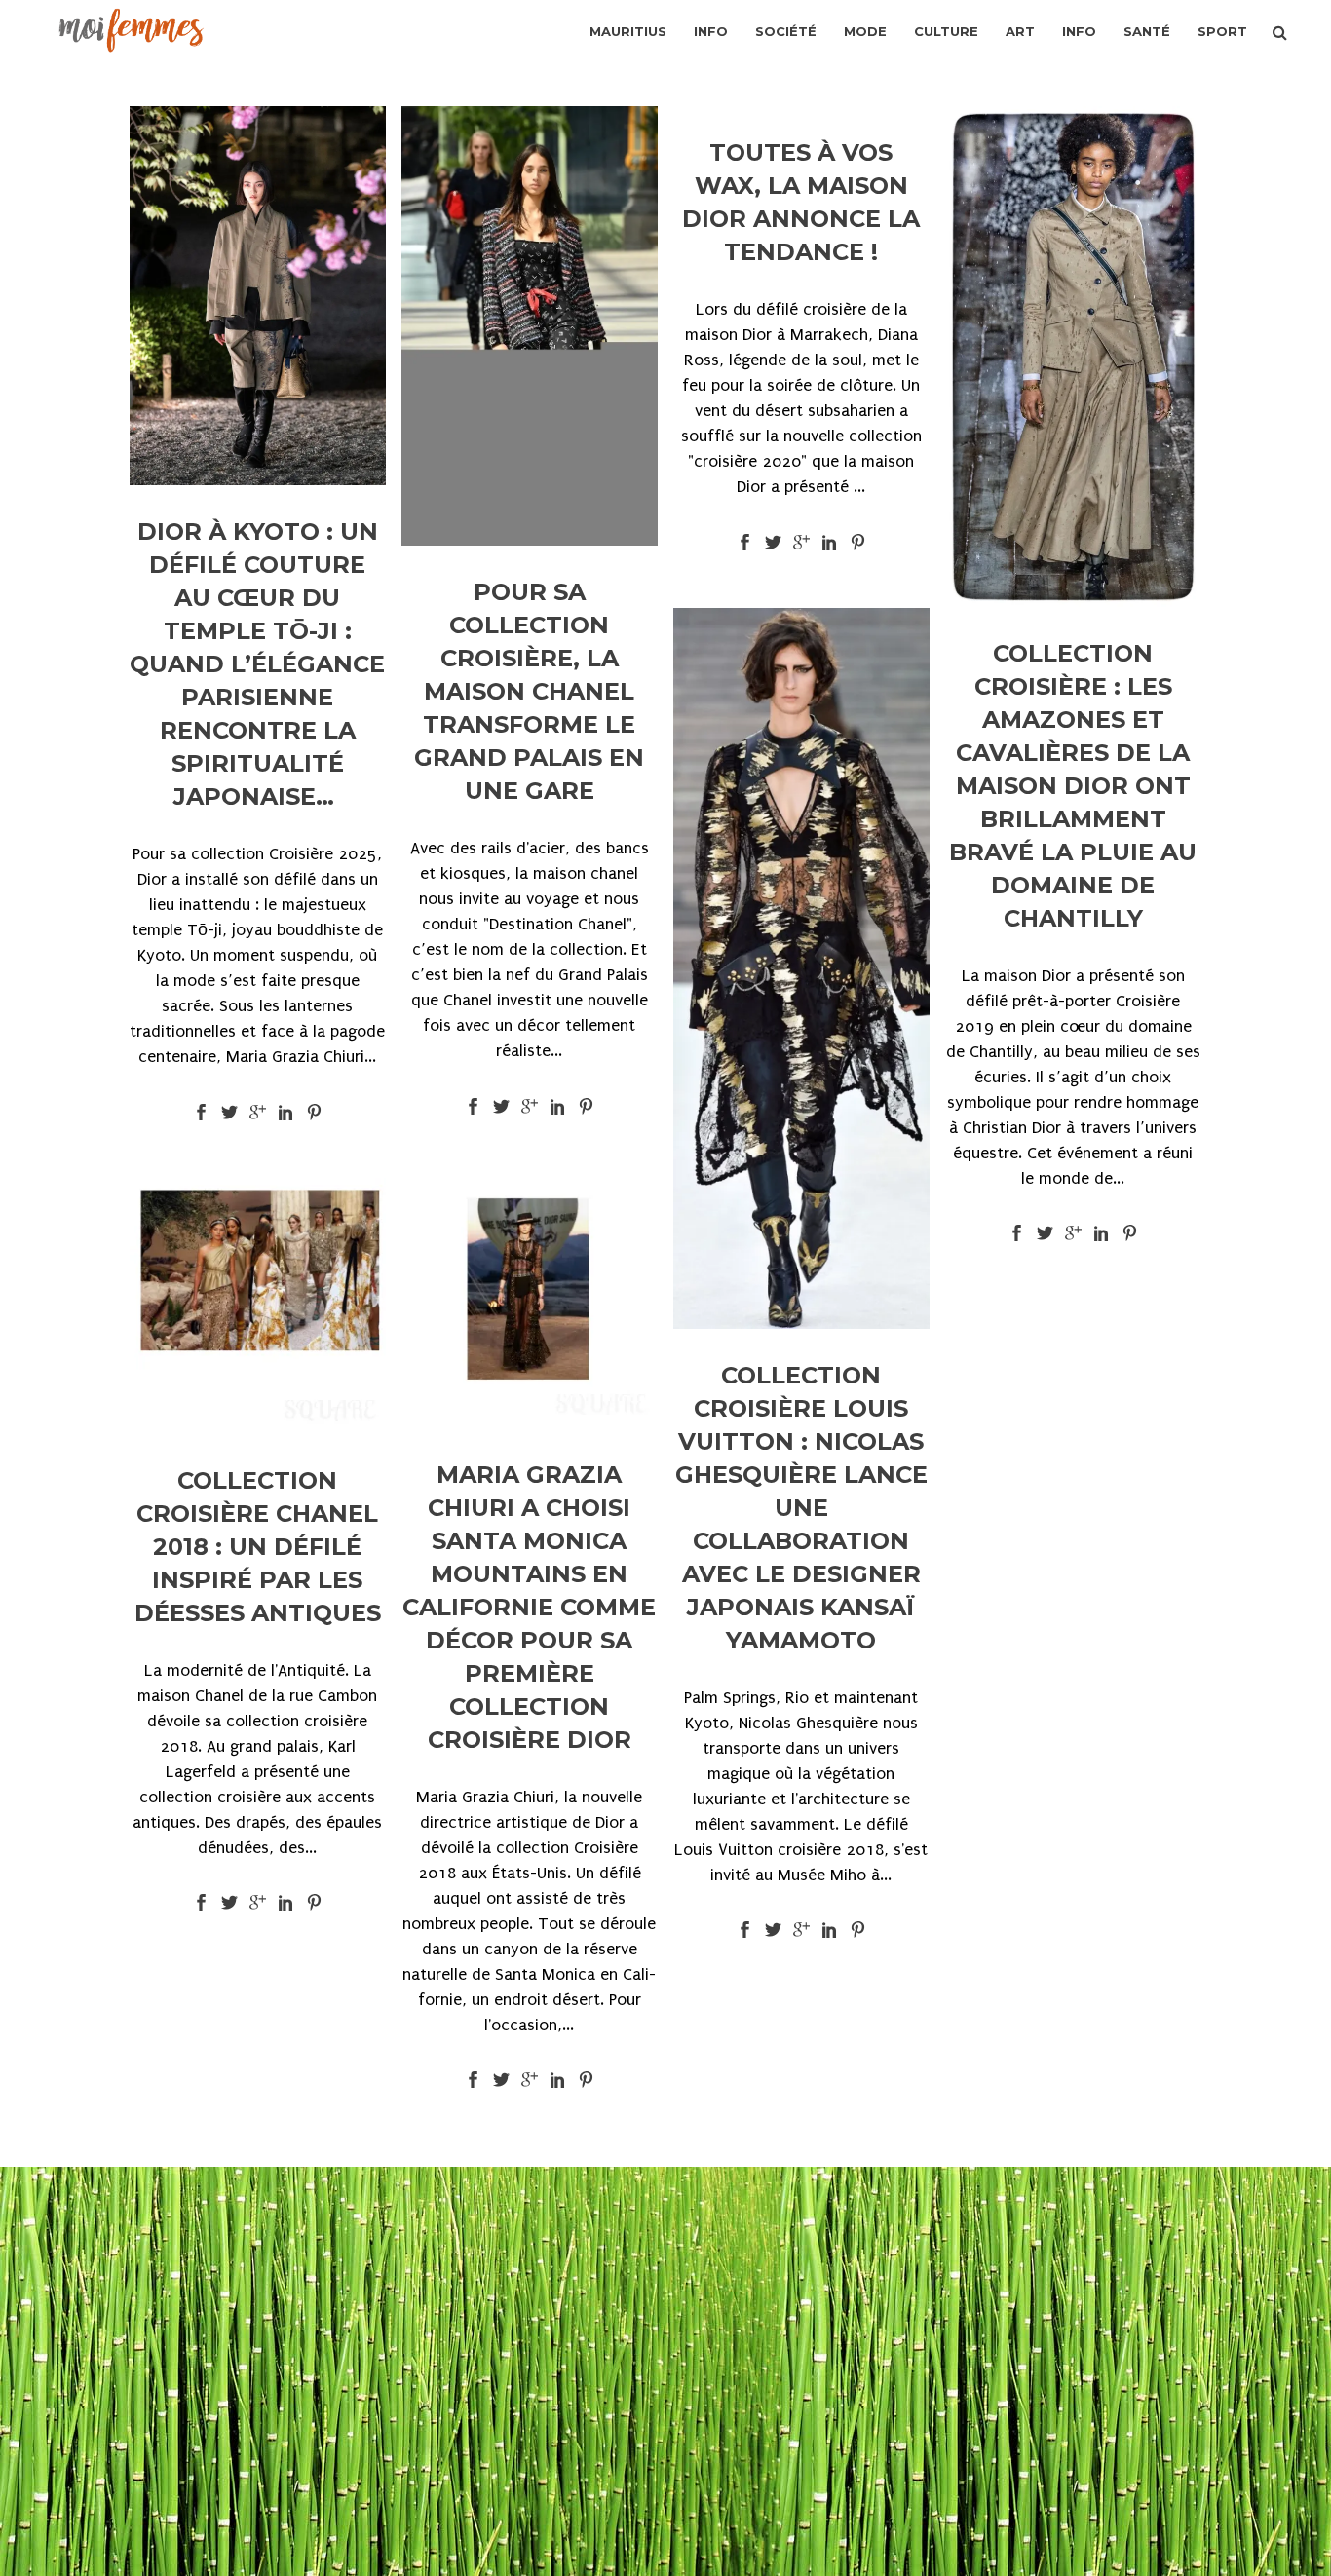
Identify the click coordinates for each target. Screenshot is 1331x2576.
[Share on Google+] (258, 1111)
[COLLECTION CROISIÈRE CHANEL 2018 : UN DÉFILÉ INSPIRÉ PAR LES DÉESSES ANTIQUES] (258, 1306)
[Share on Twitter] (229, 1111)
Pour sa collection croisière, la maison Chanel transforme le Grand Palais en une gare (529, 691)
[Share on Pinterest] (314, 1111)
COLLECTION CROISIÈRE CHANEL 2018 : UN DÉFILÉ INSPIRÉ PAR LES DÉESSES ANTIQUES (258, 1547)
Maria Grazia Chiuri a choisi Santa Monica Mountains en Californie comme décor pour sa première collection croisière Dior (529, 1607)
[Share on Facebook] (201, 1111)
